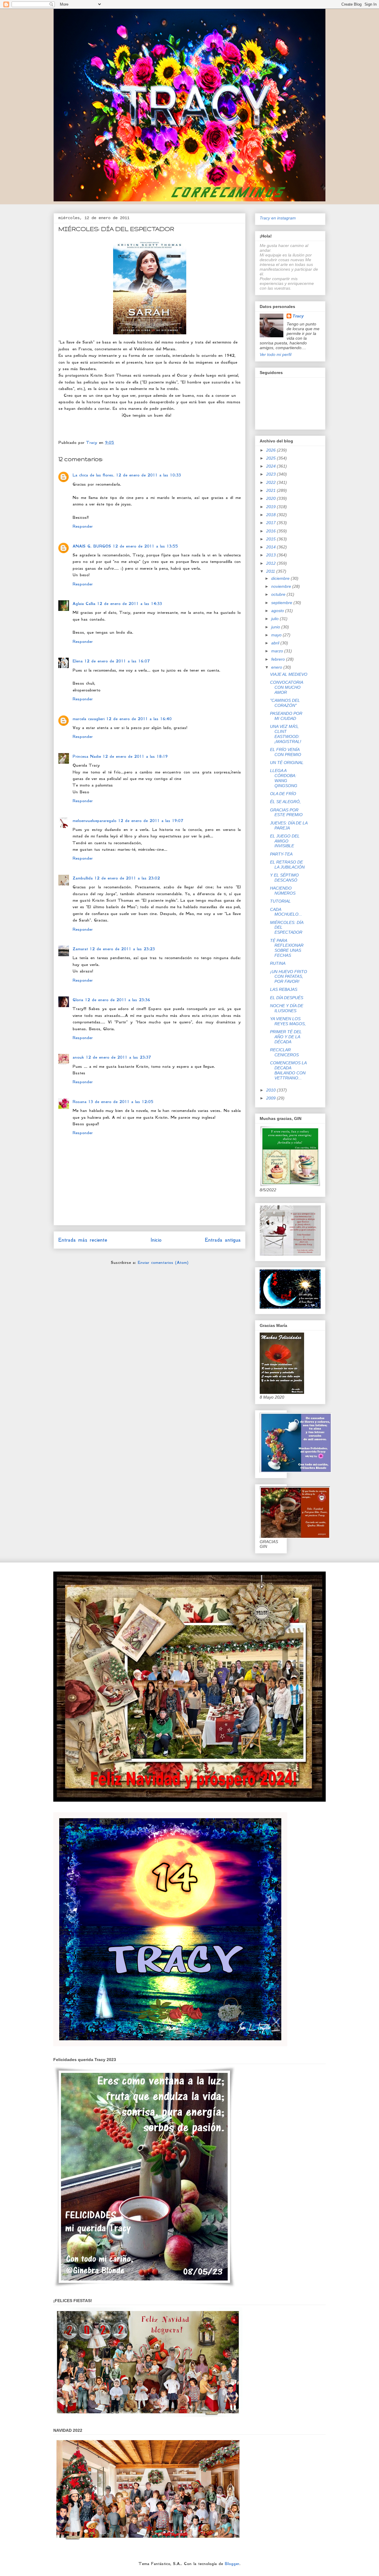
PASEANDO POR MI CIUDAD (286, 716)
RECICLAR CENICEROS (284, 1052)
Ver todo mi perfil (276, 354)
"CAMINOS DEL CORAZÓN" (285, 703)
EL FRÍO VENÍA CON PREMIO (286, 752)
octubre (279, 594)
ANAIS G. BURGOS (92, 546)
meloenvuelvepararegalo (94, 821)
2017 (272, 523)
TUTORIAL (280, 901)
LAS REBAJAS (284, 989)
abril (276, 643)
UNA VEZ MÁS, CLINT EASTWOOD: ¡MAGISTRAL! (286, 734)
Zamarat (80, 949)
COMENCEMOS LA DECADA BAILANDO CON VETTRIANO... (288, 1070)
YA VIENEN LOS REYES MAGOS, (288, 1021)
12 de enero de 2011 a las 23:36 (118, 1000)
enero (277, 667)
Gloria (78, 1000)
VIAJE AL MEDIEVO (289, 674)
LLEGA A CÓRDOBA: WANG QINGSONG (284, 778)
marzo (278, 651)
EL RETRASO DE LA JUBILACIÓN (287, 865)
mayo (277, 635)
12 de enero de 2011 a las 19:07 (151, 821)
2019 (272, 507)
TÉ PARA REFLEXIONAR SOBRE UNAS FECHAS (287, 948)
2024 (272, 466)
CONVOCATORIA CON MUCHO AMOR (286, 687)
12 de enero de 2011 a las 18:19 (135, 756)
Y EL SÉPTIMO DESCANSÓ (284, 878)
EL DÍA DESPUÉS (287, 998)
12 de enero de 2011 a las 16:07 (117, 661)
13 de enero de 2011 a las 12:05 (121, 1102)
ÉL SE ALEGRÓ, (285, 802)
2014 (272, 547)
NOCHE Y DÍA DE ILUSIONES (287, 1008)
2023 (272, 474)
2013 (272, 555)
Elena (78, 661)
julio (276, 619)
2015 (272, 539)
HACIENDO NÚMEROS (283, 891)
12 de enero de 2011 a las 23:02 (127, 878)
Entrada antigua (223, 1240)
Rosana (80, 1102)
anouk (78, 1057)
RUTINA (278, 963)
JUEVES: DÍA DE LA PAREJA (289, 825)
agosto (278, 611)
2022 (272, 482)
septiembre (282, 603)
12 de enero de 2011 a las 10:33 (148, 475)
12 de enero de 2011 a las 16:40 (139, 719)
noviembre (282, 586)
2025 (272, 458)
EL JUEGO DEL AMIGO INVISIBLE (285, 841)
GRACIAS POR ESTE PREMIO (286, 812)
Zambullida (83, 878)
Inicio (156, 1240)
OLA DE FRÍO (283, 794)
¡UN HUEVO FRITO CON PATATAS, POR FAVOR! (289, 977)
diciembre (281, 578)
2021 (272, 490)
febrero (279, 659)
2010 (272, 1090)
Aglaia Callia (84, 604)
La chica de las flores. (93, 475)
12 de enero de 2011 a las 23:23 (122, 949)
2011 (271, 571)
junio (276, 627)
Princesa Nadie (87, 756)
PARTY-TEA (281, 854)
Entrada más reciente (83, 1240)
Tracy (298, 316)
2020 (272, 498)
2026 (272, 450)
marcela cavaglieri (89, 719)
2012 (272, 563)
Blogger (232, 2564)
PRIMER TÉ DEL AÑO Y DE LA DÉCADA (286, 1037)
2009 (272, 1098)
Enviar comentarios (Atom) (163, 1262)
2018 (272, 515)
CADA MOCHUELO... (286, 912)
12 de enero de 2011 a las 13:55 (145, 546)
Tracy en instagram (278, 218)
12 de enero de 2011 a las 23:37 (118, 1057)
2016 (272, 531)
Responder (83, 526)
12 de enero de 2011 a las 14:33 (130, 604)
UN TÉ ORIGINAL (287, 763)
